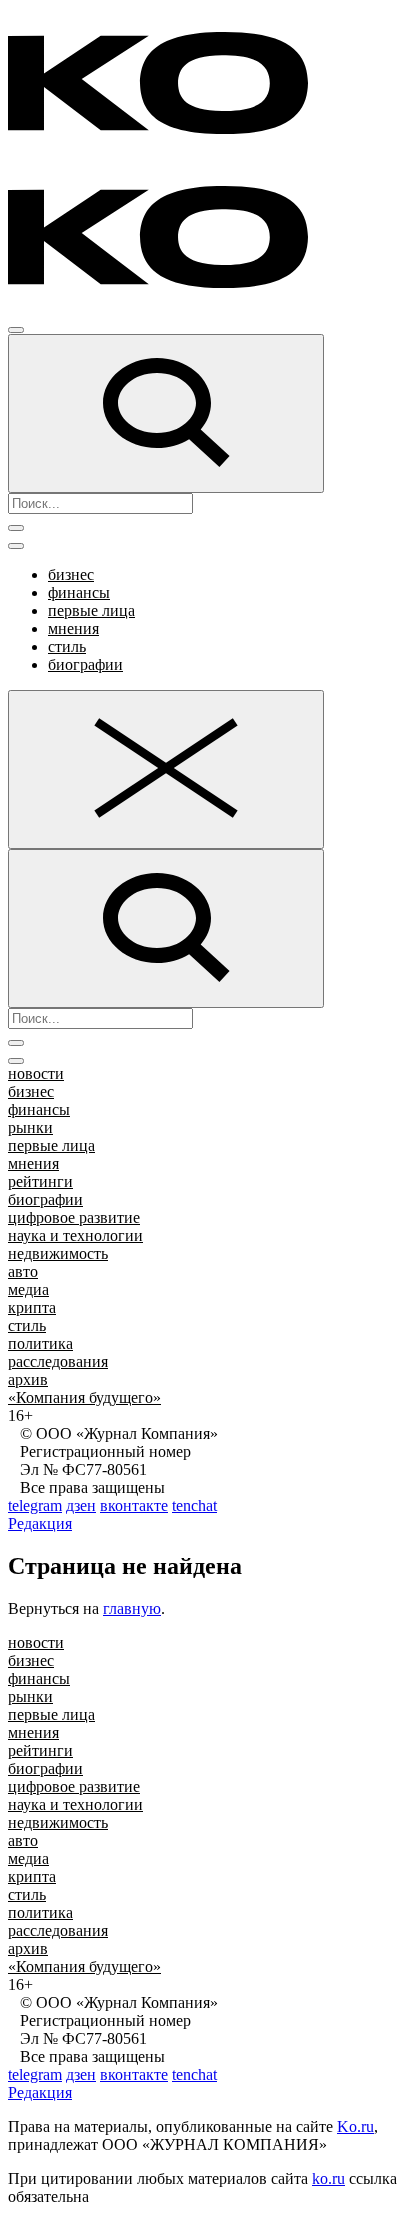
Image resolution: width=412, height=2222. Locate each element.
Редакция (40, 1523)
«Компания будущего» (84, 1397)
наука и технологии (75, 1235)
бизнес (71, 574)
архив (28, 1379)
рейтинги (40, 1181)
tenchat (194, 1505)
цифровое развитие (74, 1217)
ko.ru (328, 2178)
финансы (79, 592)
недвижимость (58, 1253)
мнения (73, 628)
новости (36, 1073)
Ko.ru (355, 2126)
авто (23, 1271)
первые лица (91, 610)
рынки (30, 1127)
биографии (85, 664)
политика (40, 1343)
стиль (67, 646)
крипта (32, 1307)
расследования (58, 1361)
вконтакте (134, 1505)
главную (132, 1608)
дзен (81, 1505)
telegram (35, 1505)
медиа (28, 1289)
